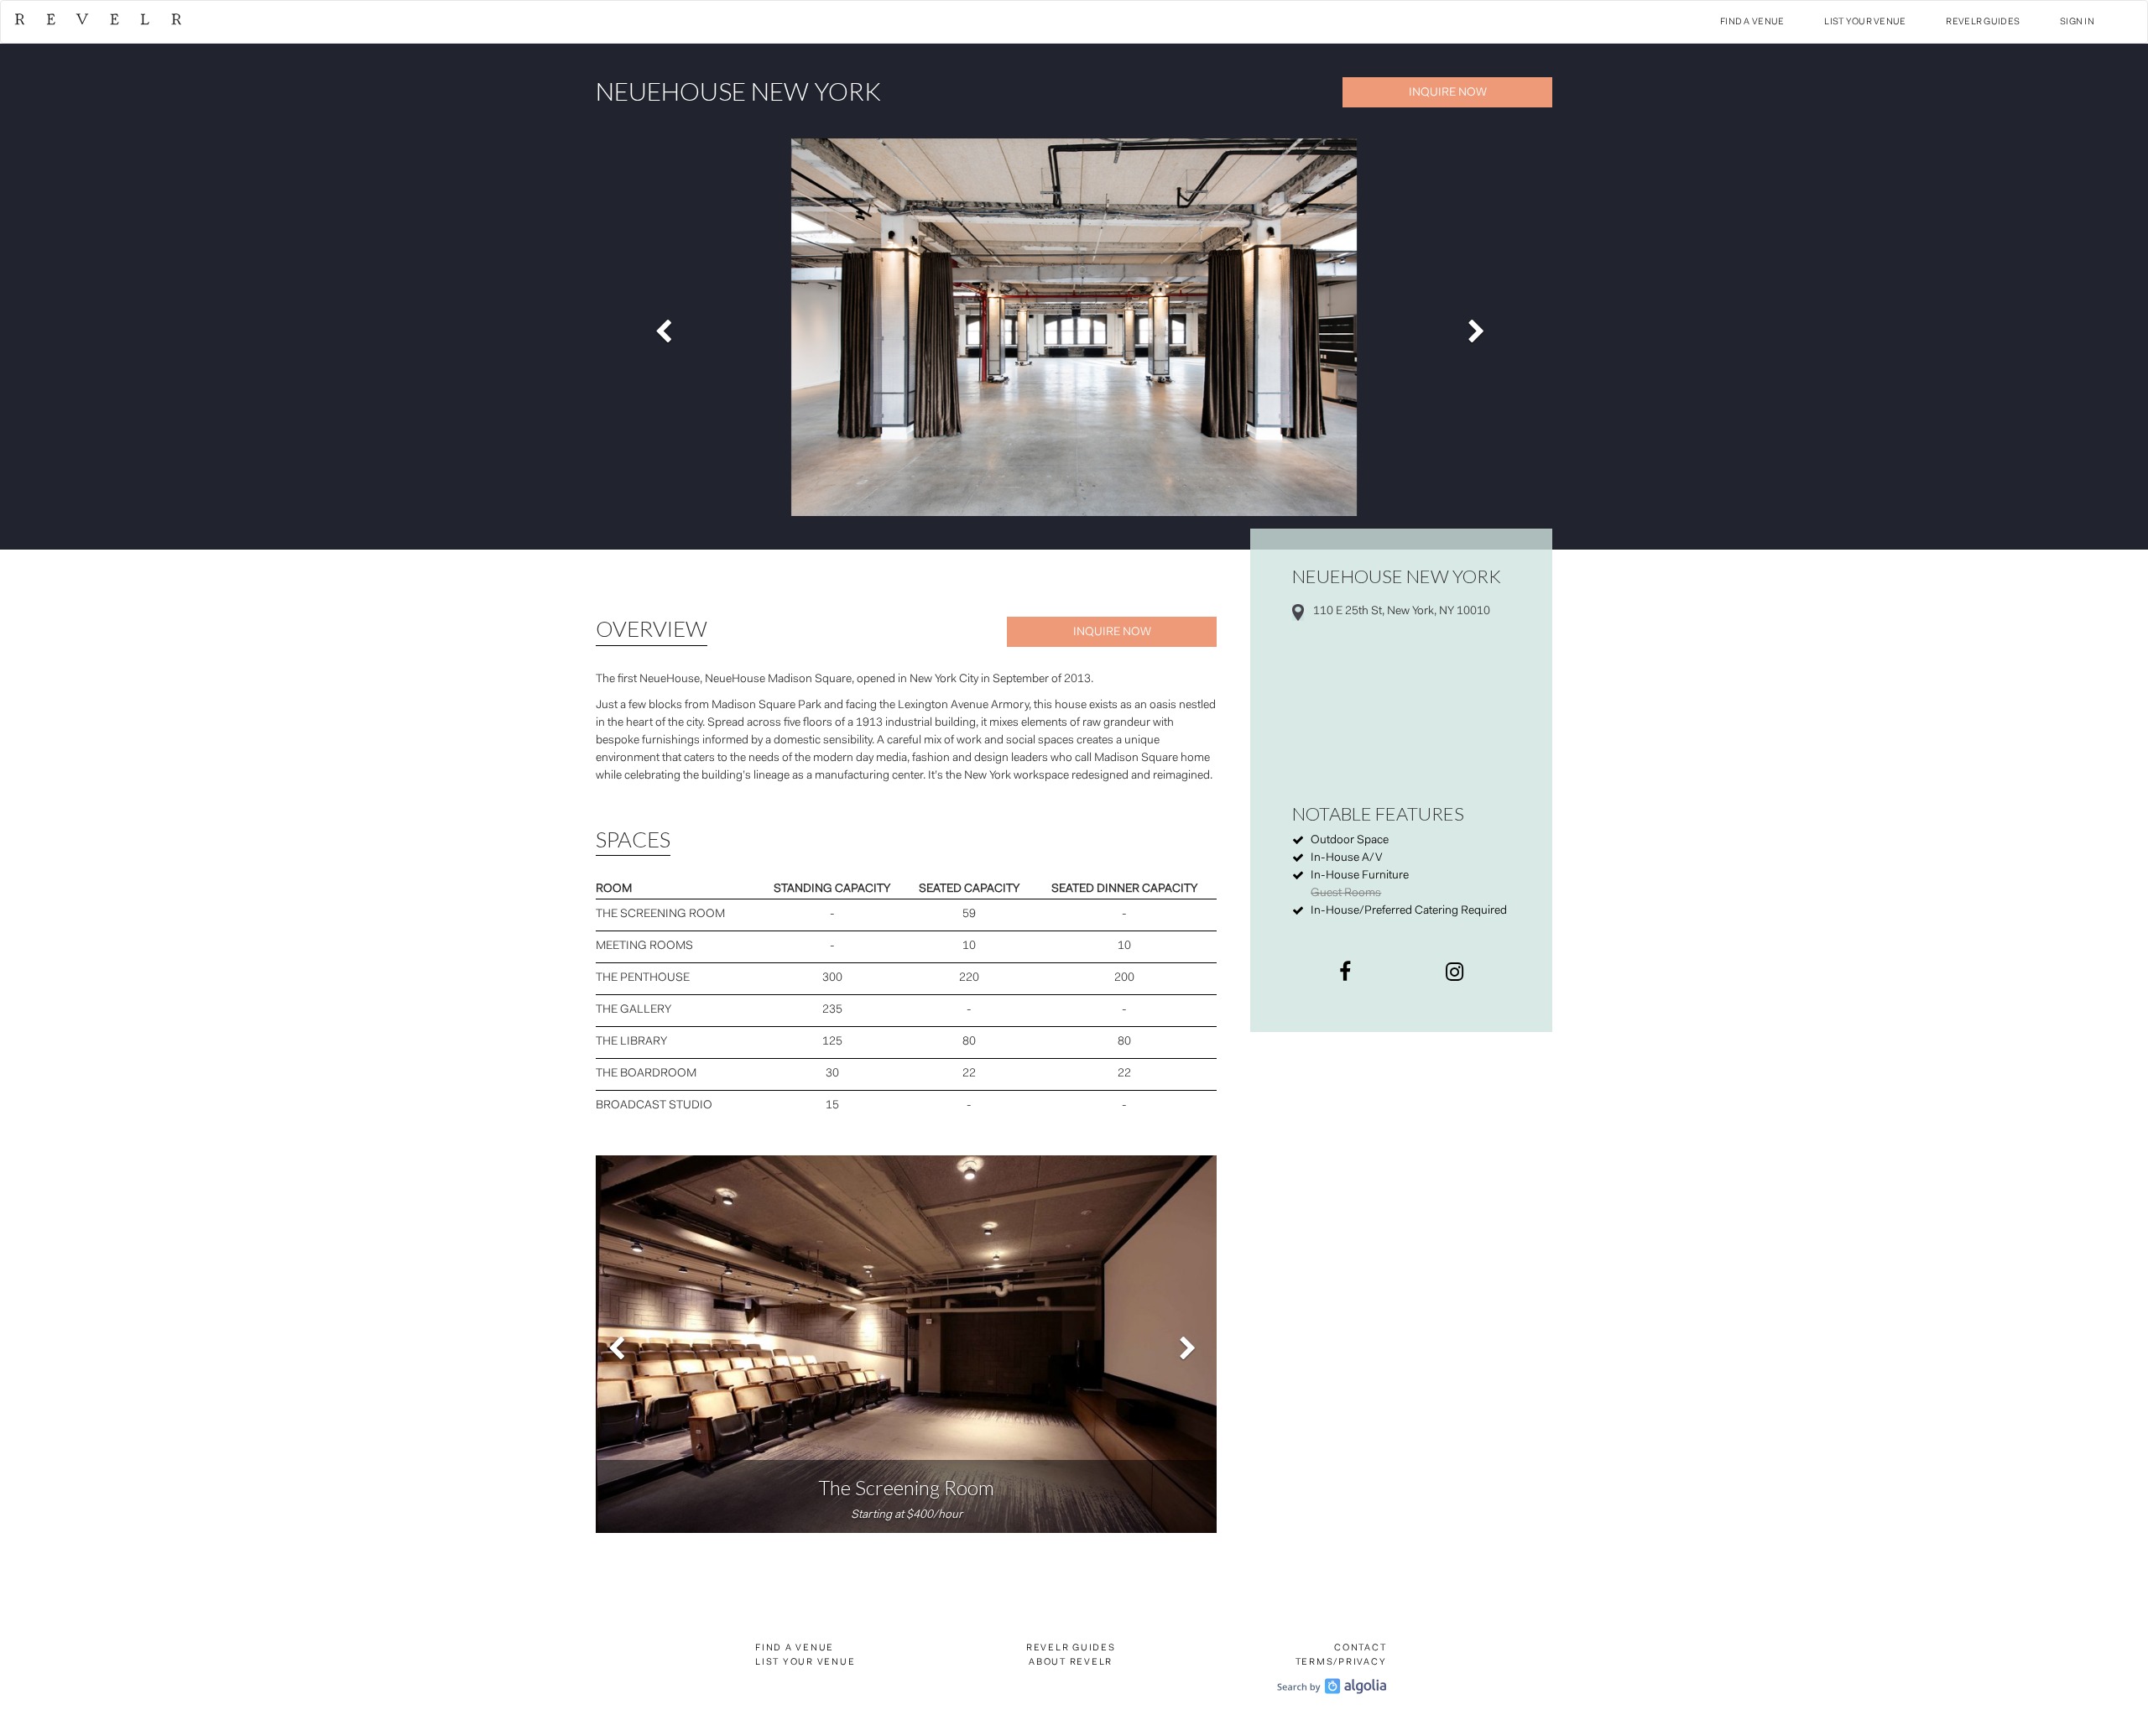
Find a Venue (1752, 22)
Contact (1360, 1648)
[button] (667, 327)
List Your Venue (1865, 22)
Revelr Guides (1983, 22)
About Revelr (1071, 1663)
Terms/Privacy (1341, 1663)
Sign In (2077, 22)
